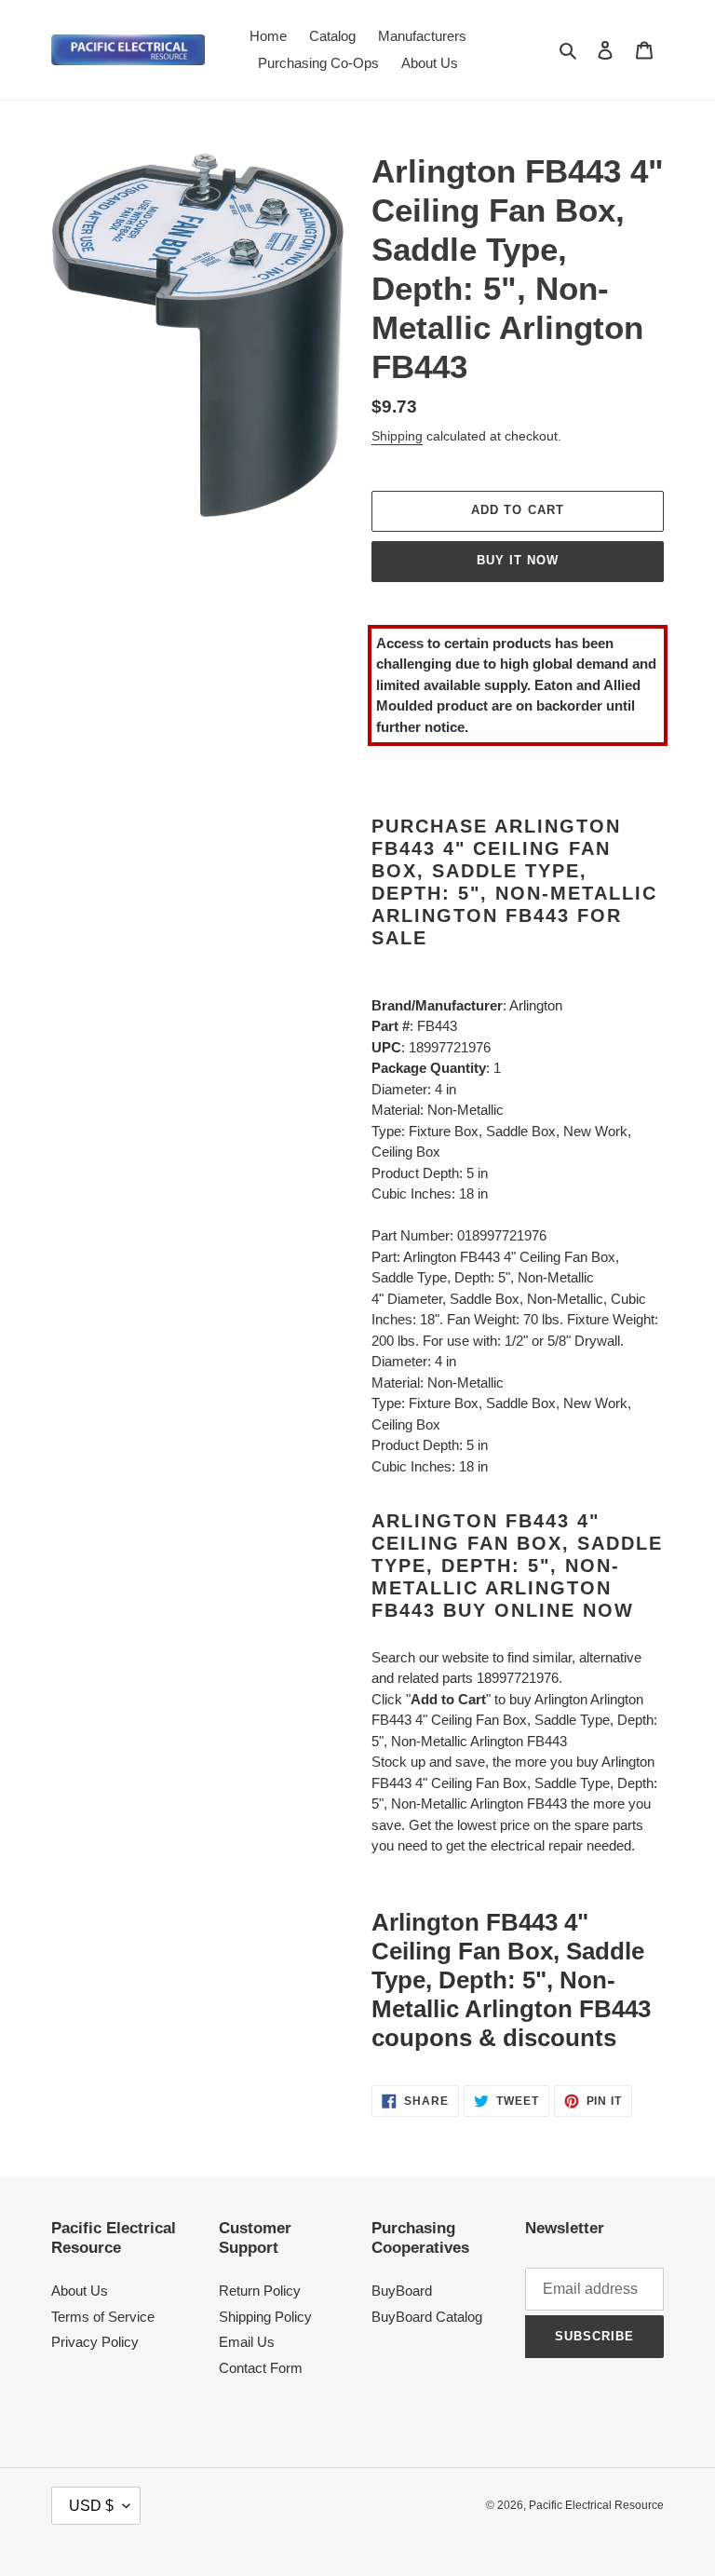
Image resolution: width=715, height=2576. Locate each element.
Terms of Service (103, 2317)
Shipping (397, 436)
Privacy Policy (95, 2342)
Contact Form (261, 2368)
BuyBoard (402, 2291)
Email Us (247, 2342)
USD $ (91, 2506)
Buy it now (518, 560)
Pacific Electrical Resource (596, 2505)
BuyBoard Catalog (427, 2317)
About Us (80, 2291)
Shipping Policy (265, 2317)
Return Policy (260, 2291)
